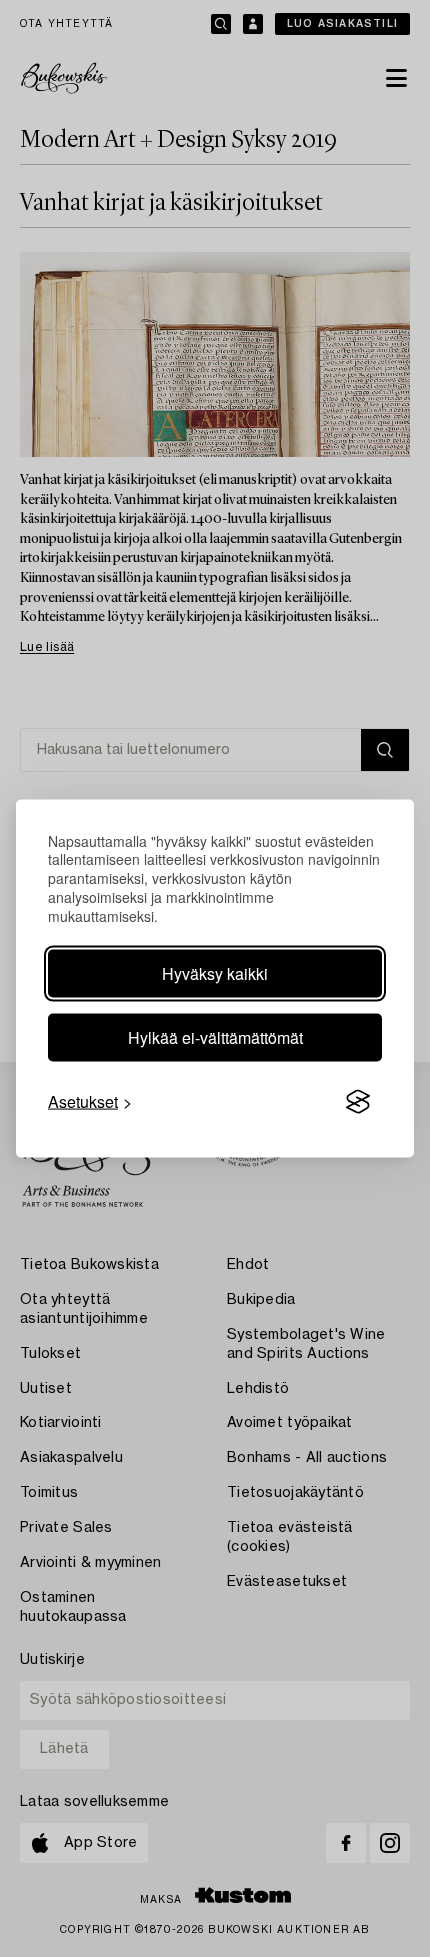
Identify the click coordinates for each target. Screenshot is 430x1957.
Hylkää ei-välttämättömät (215, 1037)
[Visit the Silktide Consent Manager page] (358, 1102)
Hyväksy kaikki (215, 973)
